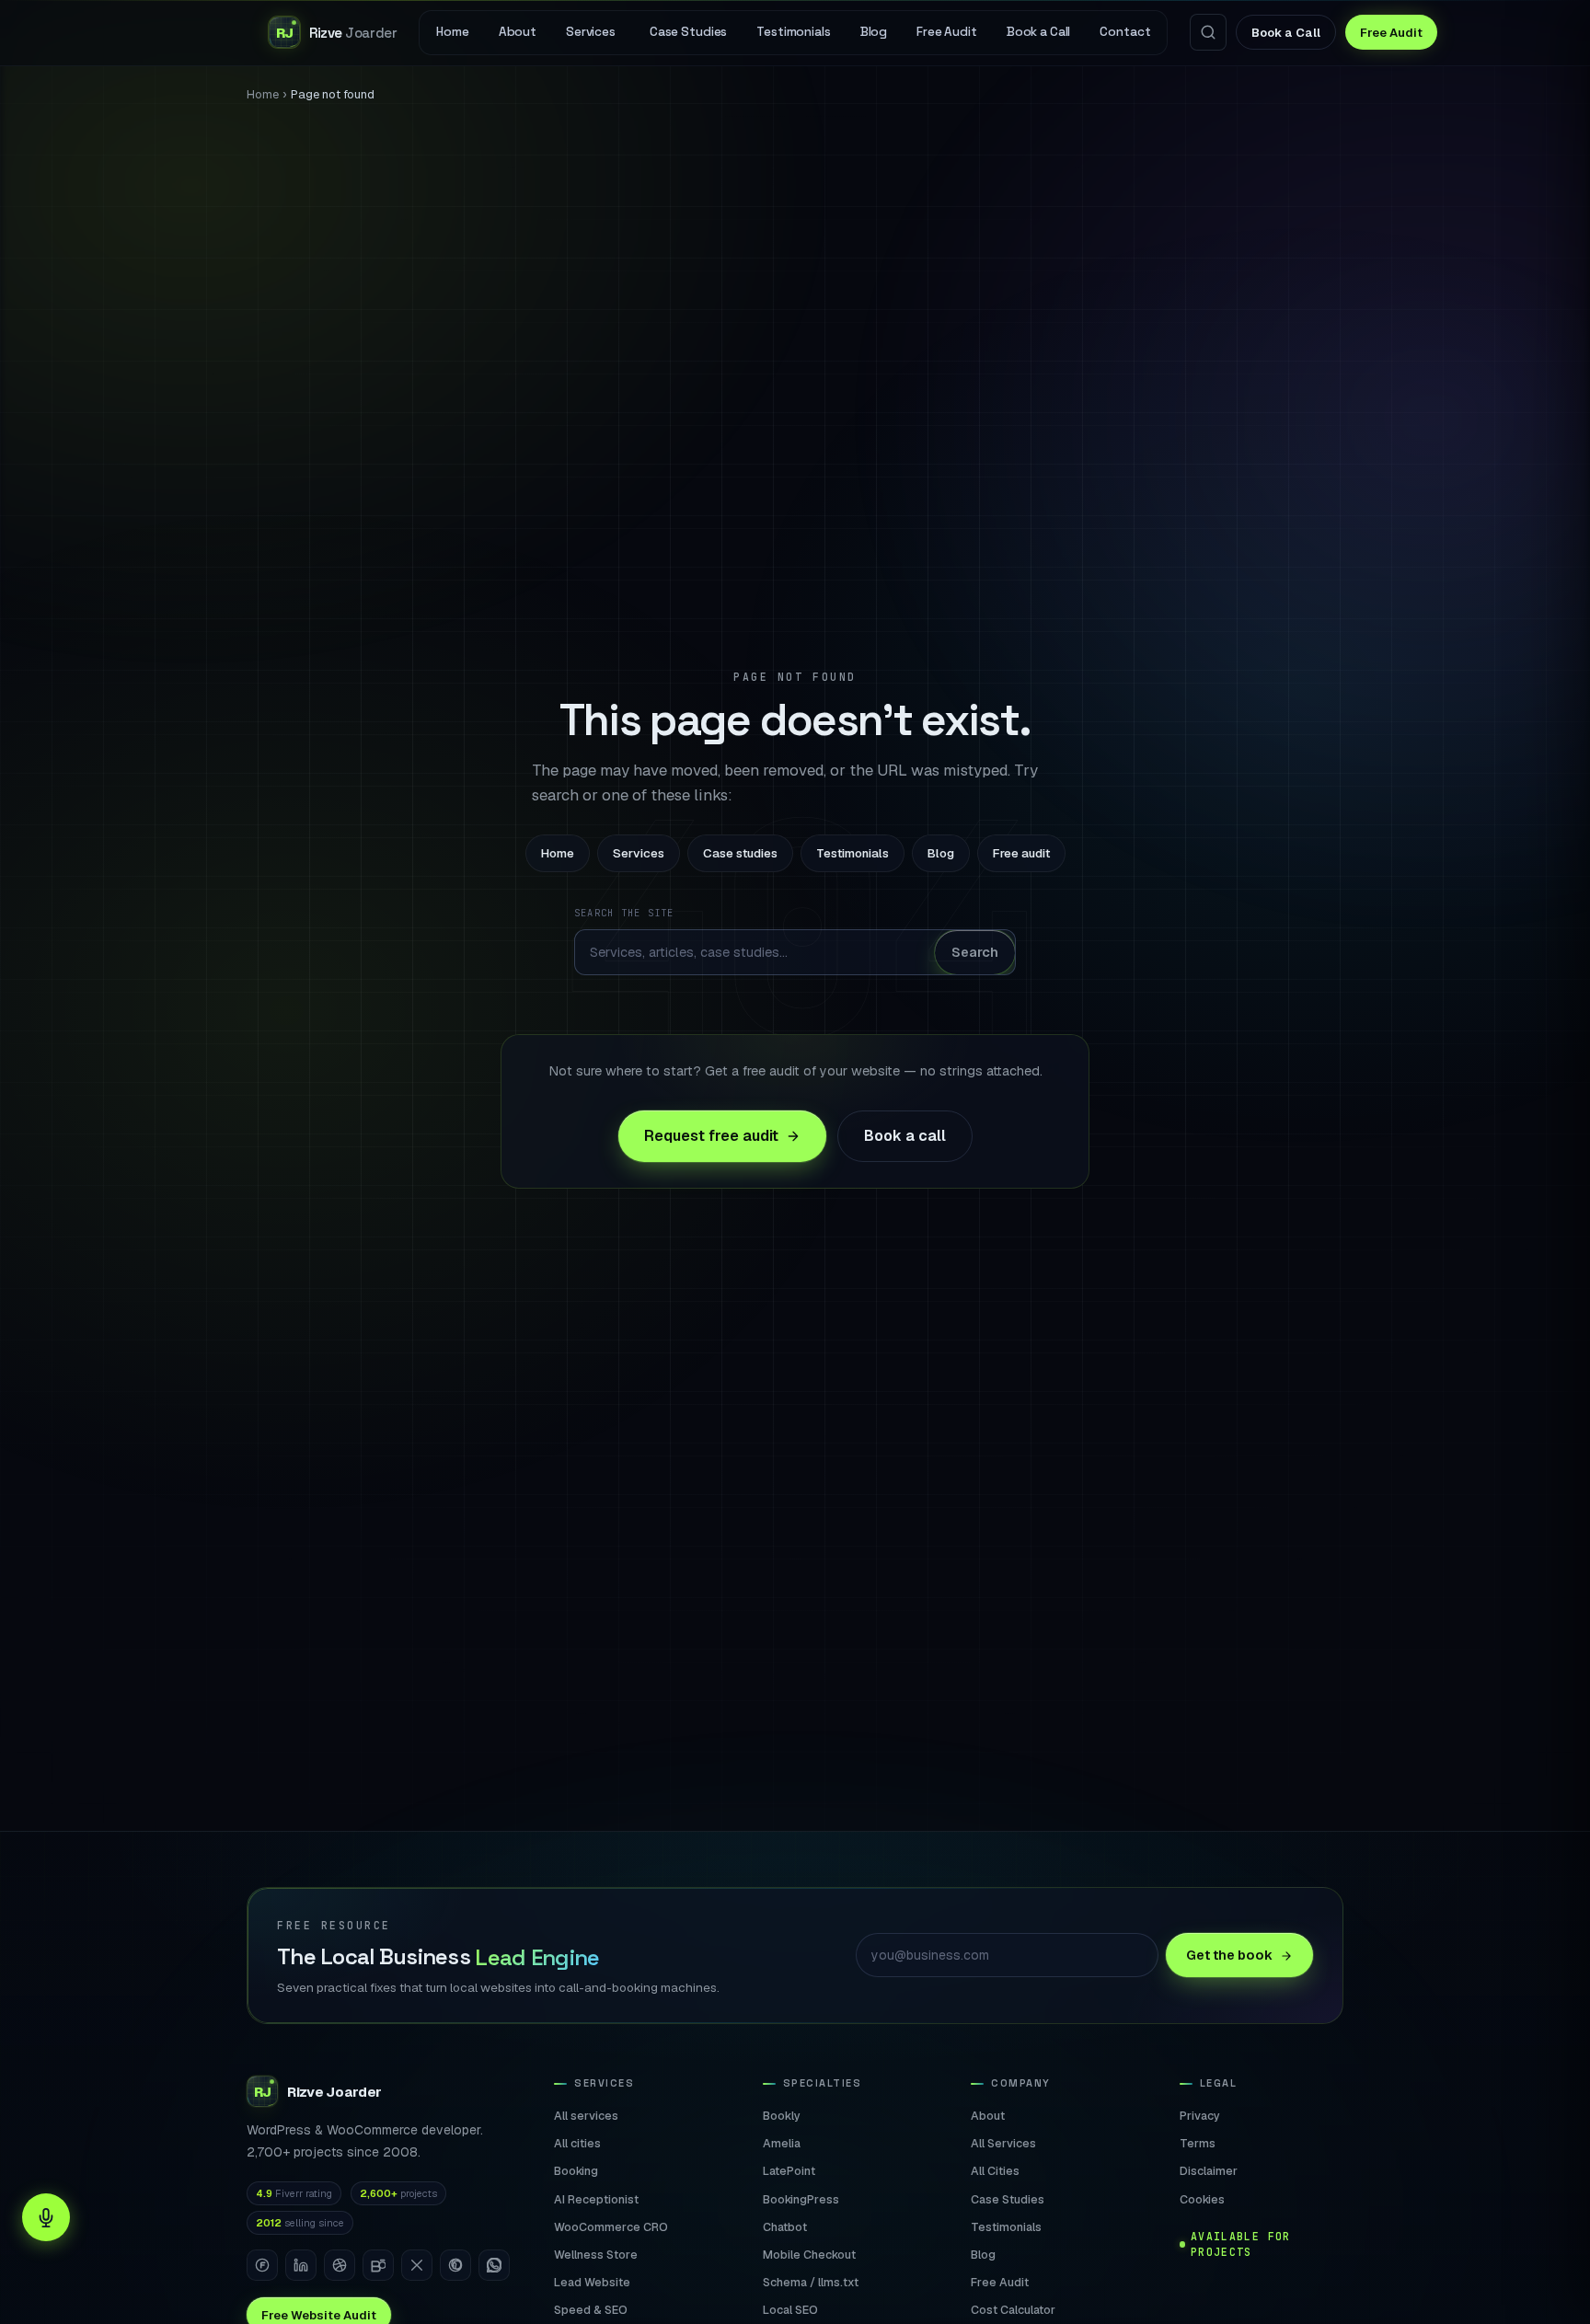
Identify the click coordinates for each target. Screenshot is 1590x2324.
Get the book (1229, 1955)
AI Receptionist (596, 2199)
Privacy (1200, 2116)
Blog (941, 853)
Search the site (624, 913)
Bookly (782, 2116)
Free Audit (1391, 33)
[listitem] (262, 2265)
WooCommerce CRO (611, 2227)
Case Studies (1008, 2199)
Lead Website (592, 2282)
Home (263, 94)
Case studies (740, 853)
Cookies (1202, 2199)
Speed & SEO (591, 2310)
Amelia (782, 2143)
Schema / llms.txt (811, 2282)
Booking (576, 2171)
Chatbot (785, 2227)
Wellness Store (596, 2255)
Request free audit (711, 1136)
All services (586, 2116)
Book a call (905, 1136)
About (988, 2116)
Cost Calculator (1013, 2310)
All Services (1003, 2143)
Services (639, 853)
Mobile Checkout (809, 2255)
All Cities (995, 2171)
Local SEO (790, 2310)
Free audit (1021, 853)
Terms (1198, 2143)
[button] (46, 2217)
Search (975, 952)
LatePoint (789, 2171)
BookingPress (801, 2199)
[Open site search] (1208, 32)
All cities (577, 2143)
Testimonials (853, 853)
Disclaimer (1209, 2171)
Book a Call (1286, 33)
